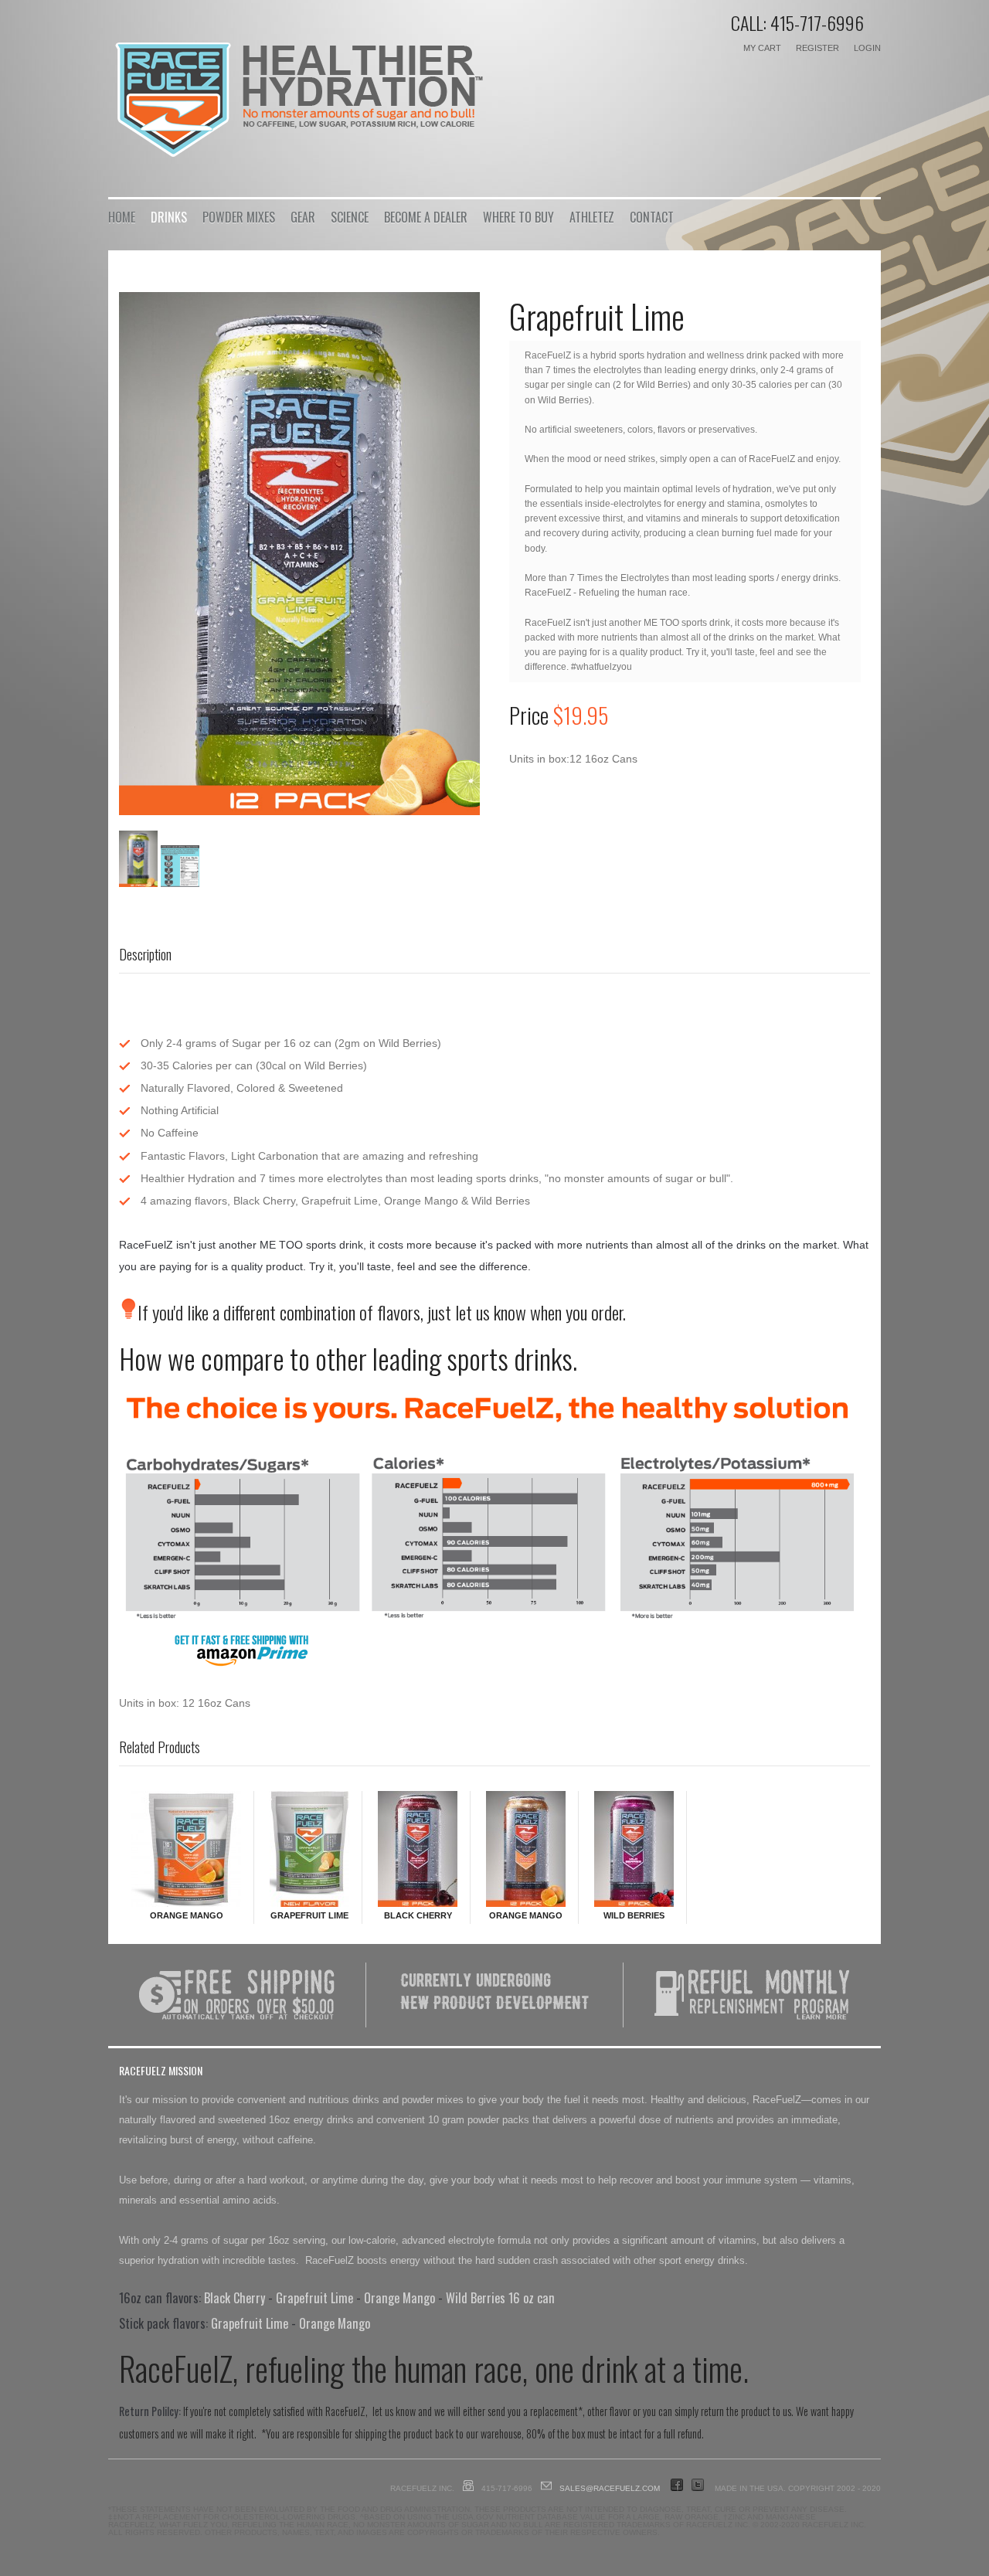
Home (122, 217)
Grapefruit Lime (309, 1915)
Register (817, 48)
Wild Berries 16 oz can (500, 2298)
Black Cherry (418, 1915)
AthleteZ (592, 217)
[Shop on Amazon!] (216, 1665)
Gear (303, 217)
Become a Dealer (426, 217)
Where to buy (518, 217)
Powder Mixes (239, 217)
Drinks (169, 217)
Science (350, 217)
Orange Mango (187, 1915)
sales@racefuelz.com (610, 2488)
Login (867, 48)
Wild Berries (634, 1915)
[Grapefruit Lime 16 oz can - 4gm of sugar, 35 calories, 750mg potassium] (299, 554)
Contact (652, 217)
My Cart (762, 48)
